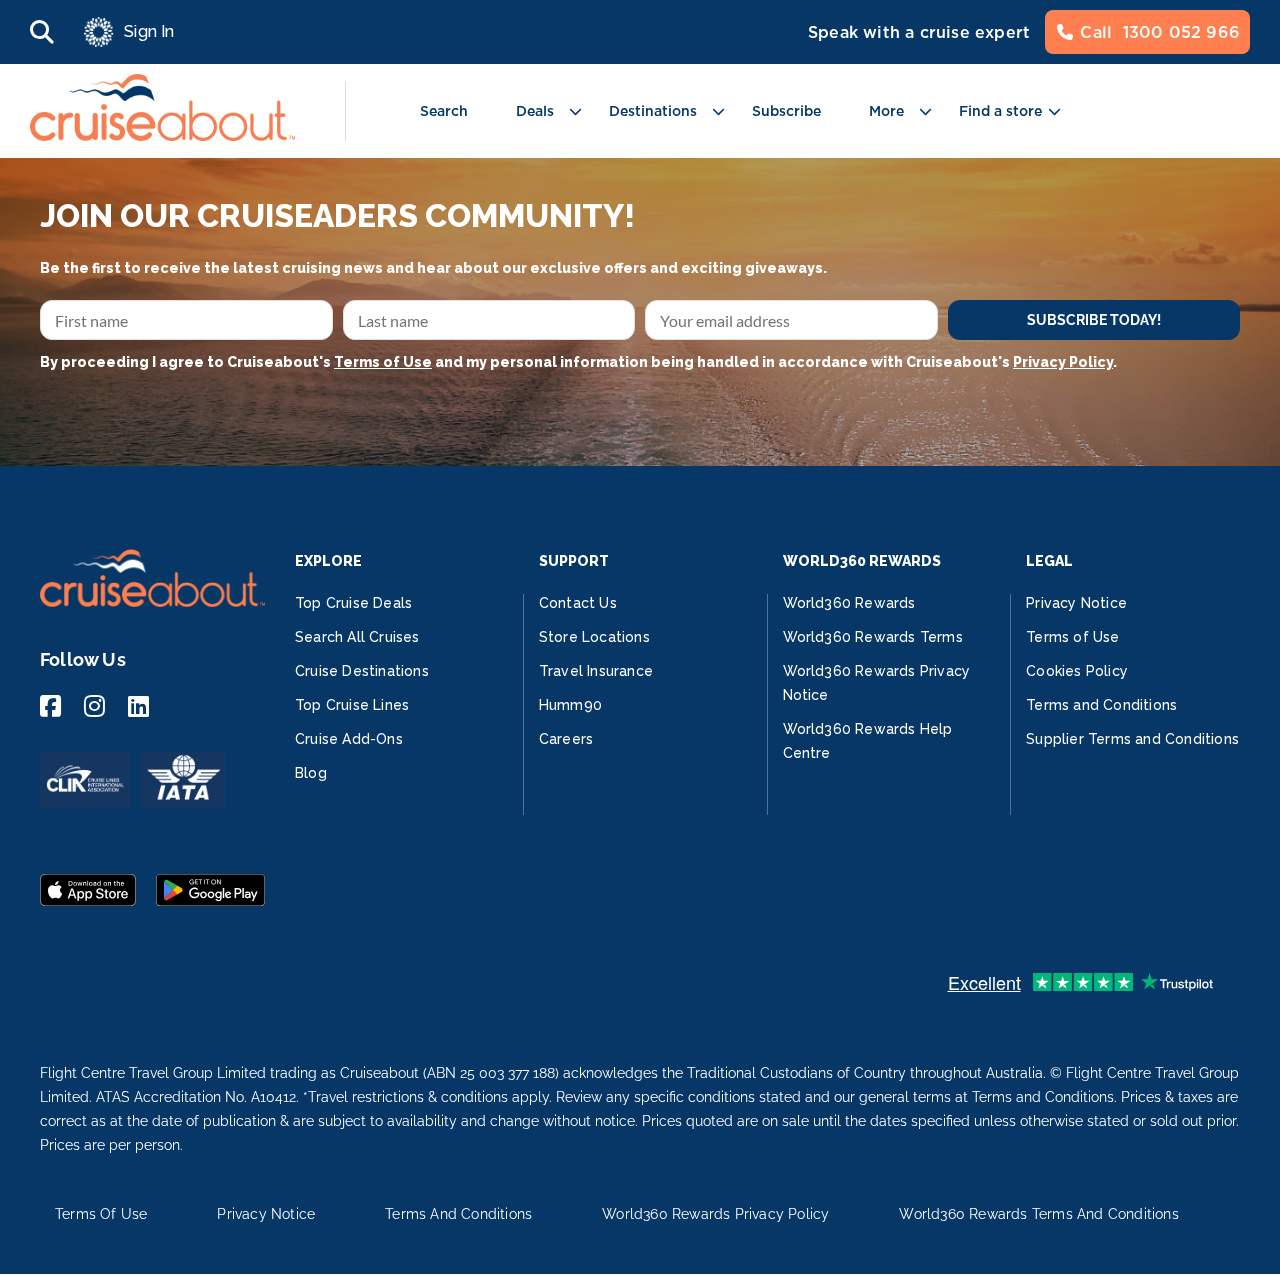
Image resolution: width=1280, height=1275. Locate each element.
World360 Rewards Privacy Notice (877, 683)
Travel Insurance (596, 671)
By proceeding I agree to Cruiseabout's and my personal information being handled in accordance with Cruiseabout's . (578, 362)
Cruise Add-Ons (349, 739)
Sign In (149, 31)
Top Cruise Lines (352, 705)
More (886, 111)
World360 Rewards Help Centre (868, 741)
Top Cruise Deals (353, 603)
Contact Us (578, 603)
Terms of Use (383, 362)
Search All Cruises (357, 637)
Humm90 (570, 705)
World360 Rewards (849, 603)
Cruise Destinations (362, 671)
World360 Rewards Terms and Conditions (1038, 1214)
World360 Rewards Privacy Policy (715, 1214)
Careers (566, 739)
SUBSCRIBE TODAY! (1094, 320)
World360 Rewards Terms (873, 637)
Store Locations (594, 637)
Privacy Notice (1076, 603)
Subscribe (786, 111)
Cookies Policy (1077, 671)
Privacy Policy (1063, 362)
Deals (535, 111)
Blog (311, 773)
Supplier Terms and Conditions (1132, 739)
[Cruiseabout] (162, 135)
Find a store (1000, 111)
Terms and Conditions (1101, 705)
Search (444, 111)
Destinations (653, 111)
